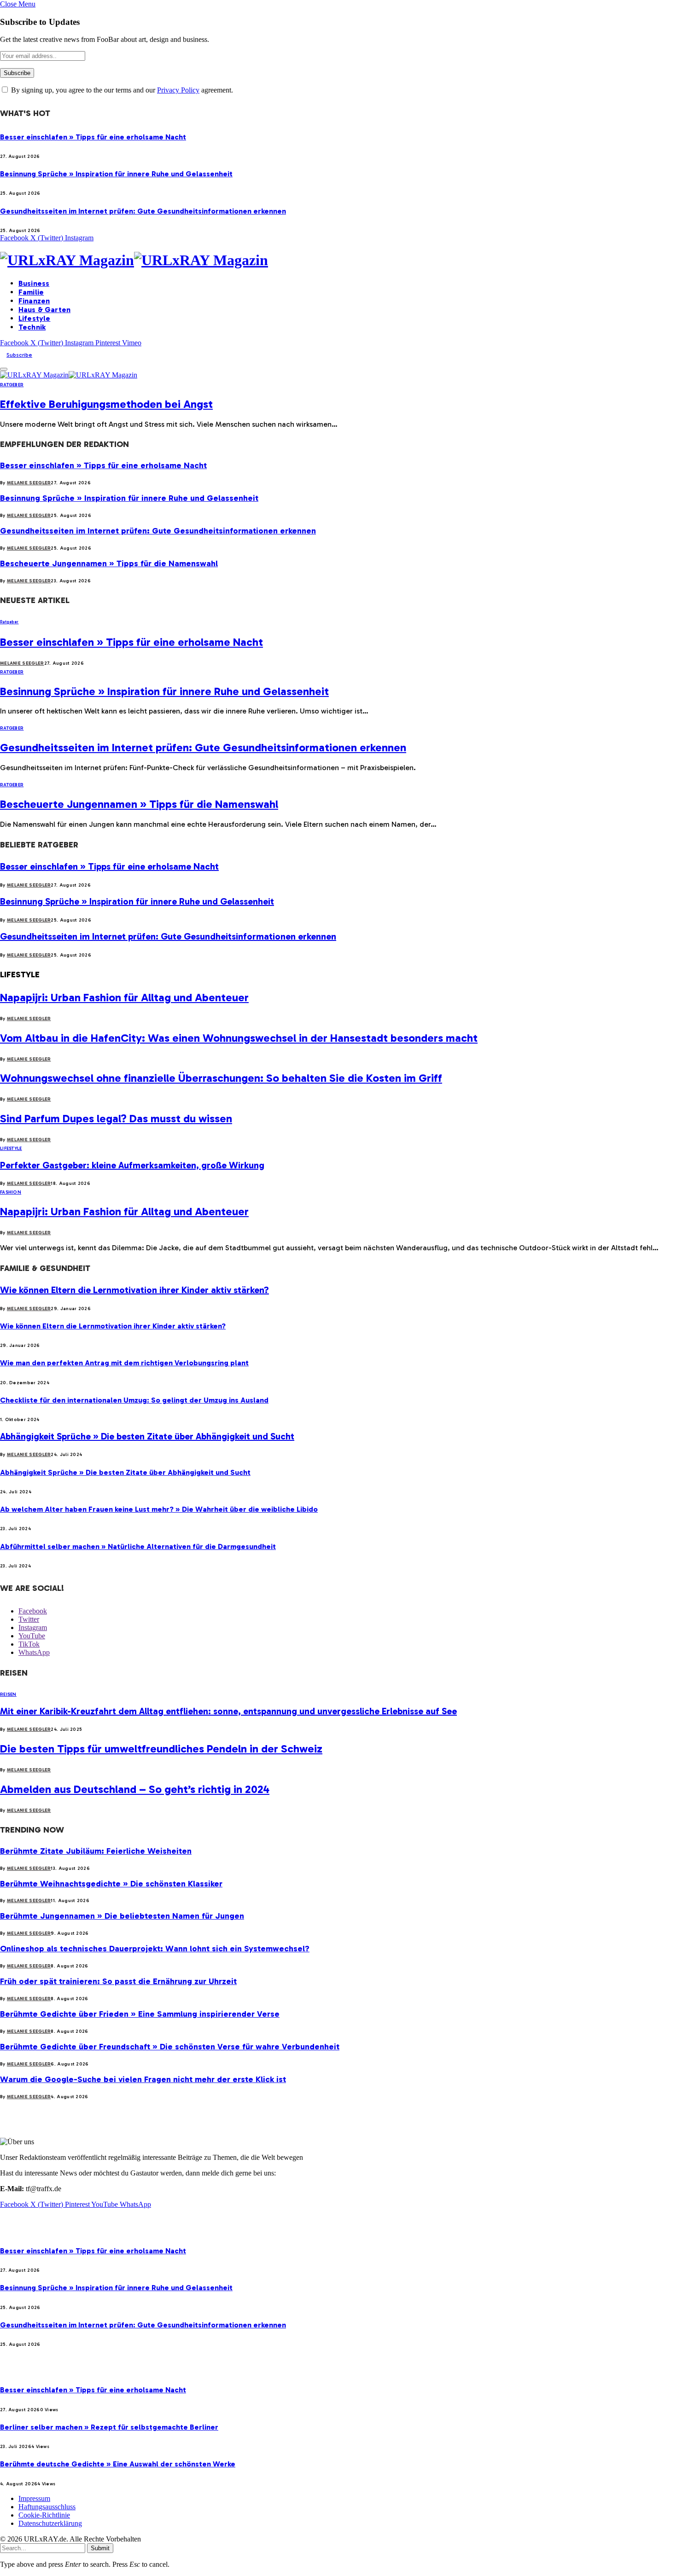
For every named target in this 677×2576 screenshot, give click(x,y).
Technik (32, 327)
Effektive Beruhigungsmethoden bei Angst (106, 404)
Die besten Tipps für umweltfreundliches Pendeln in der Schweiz (161, 1749)
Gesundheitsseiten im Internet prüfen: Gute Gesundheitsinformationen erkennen (143, 211)
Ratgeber (12, 385)
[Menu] (4, 369)
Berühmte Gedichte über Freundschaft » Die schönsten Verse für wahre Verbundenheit (170, 2047)
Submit (100, 2548)
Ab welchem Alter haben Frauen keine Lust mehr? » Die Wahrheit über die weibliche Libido (159, 1509)
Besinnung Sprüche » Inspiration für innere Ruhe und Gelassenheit (116, 174)
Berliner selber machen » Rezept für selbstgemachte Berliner (109, 2427)
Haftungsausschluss (47, 2507)
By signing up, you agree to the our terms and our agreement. (121, 90)
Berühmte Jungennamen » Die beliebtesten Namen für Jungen (122, 1916)
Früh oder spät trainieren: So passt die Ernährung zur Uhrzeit (118, 1981)
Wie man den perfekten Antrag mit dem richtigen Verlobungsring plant (124, 1363)
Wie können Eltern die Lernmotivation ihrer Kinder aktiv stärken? (134, 1290)
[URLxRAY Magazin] (338, 260)
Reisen (8, 1694)
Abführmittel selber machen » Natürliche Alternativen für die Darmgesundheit (138, 1546)
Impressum (34, 2498)
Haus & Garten (44, 310)
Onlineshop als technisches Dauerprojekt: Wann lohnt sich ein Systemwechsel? (155, 1949)
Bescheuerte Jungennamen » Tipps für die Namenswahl (109, 563)
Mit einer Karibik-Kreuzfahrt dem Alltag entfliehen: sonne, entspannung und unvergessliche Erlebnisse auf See (228, 1711)
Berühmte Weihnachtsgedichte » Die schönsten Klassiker (111, 1884)
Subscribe (19, 355)
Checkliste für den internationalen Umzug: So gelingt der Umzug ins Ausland (134, 1400)
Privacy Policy (178, 90)
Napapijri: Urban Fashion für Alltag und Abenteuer (124, 997)
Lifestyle (34, 318)
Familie (31, 292)
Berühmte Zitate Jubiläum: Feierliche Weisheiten (96, 1851)
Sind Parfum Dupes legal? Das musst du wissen (116, 1118)
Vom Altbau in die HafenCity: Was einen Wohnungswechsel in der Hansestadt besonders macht (239, 1038)
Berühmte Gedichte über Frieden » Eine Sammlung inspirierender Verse (140, 2014)
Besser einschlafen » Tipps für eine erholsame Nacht (93, 137)
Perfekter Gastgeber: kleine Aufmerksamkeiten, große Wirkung (132, 1165)
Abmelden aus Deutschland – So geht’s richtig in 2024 (135, 1789)
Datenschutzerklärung (50, 2523)
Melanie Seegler (29, 483)
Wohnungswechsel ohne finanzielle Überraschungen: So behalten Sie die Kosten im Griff (221, 1078)
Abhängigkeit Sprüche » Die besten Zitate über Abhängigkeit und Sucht (147, 1436)
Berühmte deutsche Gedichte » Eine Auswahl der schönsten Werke (118, 2464)
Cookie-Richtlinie (44, 2515)
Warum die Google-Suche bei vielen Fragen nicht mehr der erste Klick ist (143, 2079)
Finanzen (34, 301)
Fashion (11, 1192)
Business (34, 283)
